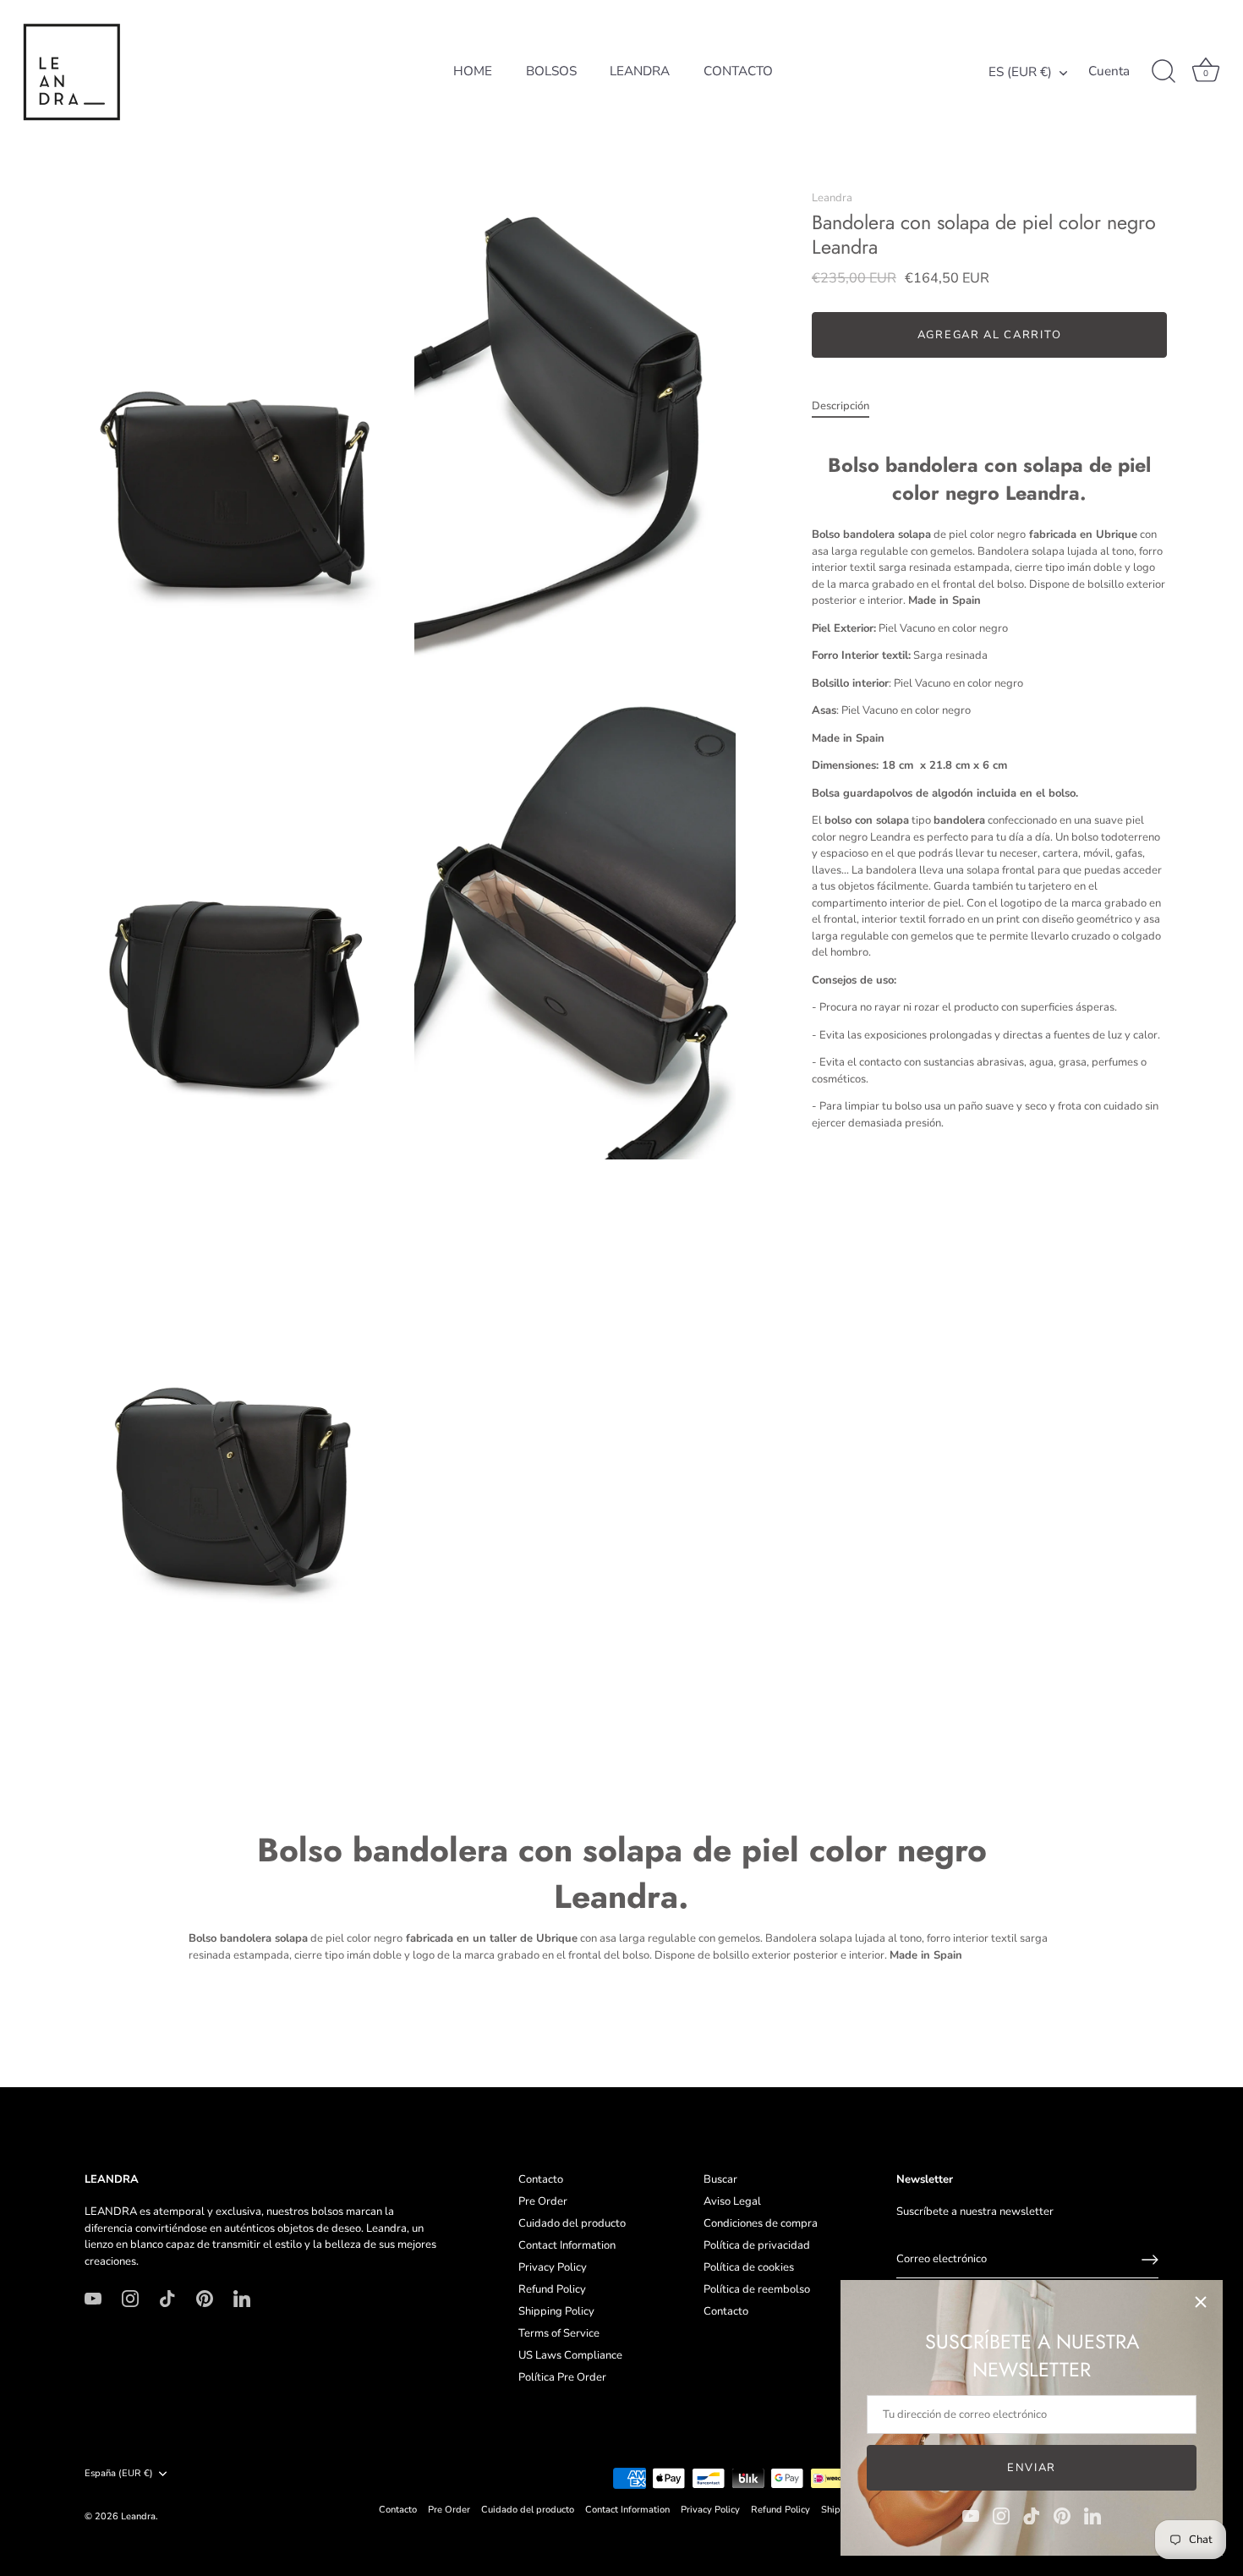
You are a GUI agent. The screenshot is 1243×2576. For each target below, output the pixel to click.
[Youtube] (971, 2515)
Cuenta (1109, 71)
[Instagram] (1001, 2515)
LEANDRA (640, 71)
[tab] (849, 408)
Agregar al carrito (989, 336)
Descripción (841, 407)
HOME (473, 71)
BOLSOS (551, 71)
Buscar (720, 2179)
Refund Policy (552, 2289)
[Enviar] (1150, 2260)
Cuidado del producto (572, 2223)
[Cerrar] (1201, 2302)
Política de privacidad (757, 2245)
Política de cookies (749, 2267)
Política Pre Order (562, 2377)
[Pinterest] (1062, 2515)
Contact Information (567, 2245)
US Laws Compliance (570, 2355)
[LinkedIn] (1092, 2515)
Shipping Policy (556, 2311)
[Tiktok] (1032, 2515)
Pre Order (543, 2201)
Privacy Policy (553, 2267)
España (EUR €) (119, 2474)
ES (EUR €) (1020, 72)
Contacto (541, 2179)
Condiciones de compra (761, 2223)
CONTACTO (738, 71)
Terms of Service (559, 2333)
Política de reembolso (757, 2289)
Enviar (1032, 2468)
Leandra (832, 198)
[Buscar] (1164, 72)
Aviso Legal (732, 2201)
